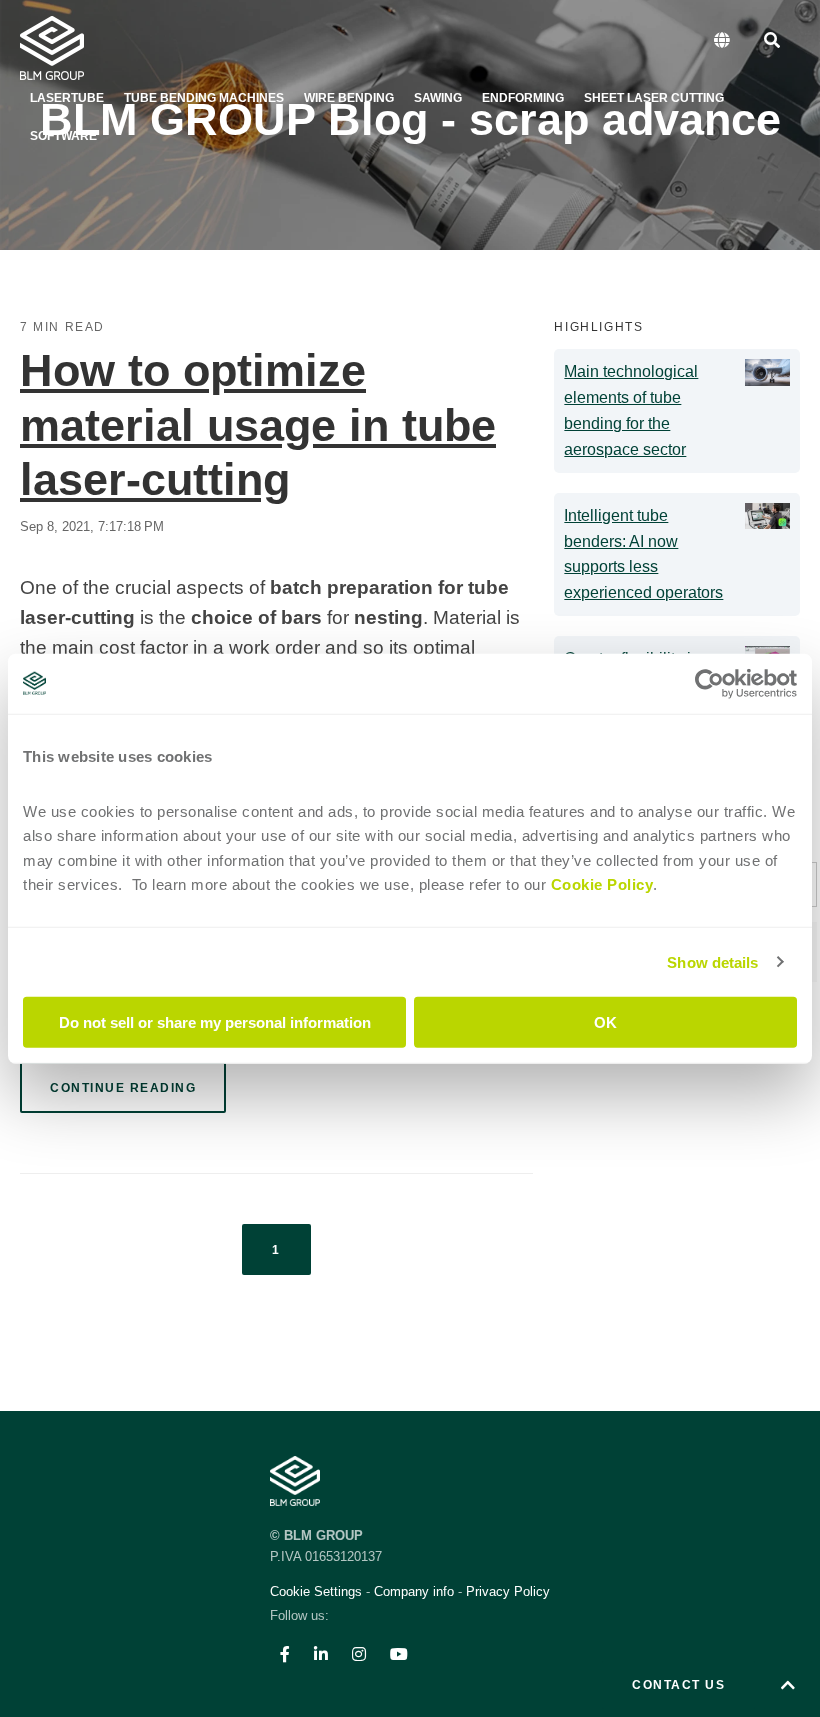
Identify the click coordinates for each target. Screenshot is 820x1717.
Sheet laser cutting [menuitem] (654, 98)
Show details (712, 961)
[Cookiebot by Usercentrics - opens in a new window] (709, 683)
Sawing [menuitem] (438, 98)
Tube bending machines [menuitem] (204, 98)
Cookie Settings (318, 1591)
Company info (414, 1591)
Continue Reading (123, 1088)
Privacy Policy (508, 1591)
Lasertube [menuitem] (67, 98)
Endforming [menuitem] (523, 98)
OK (605, 1022)
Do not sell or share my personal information (215, 1022)
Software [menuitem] (63, 136)
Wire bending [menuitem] (349, 98)
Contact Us (678, 1685)
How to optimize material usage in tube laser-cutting (258, 425)
